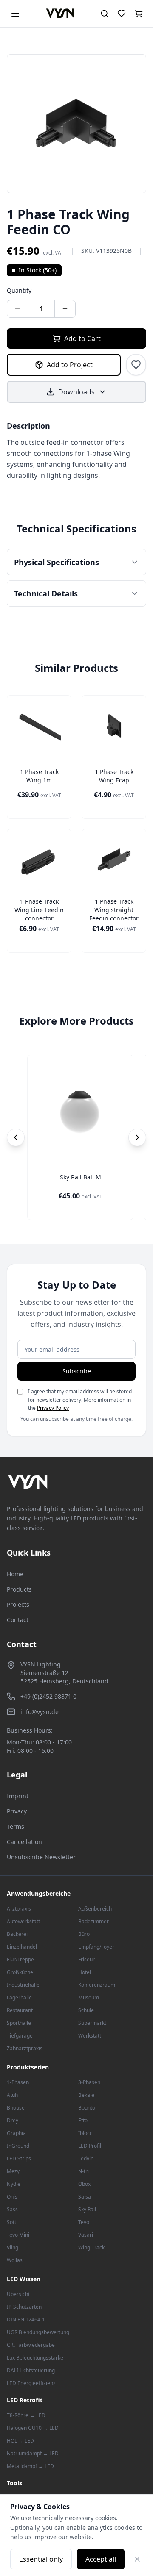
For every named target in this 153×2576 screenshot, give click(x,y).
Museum (89, 1998)
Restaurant (20, 2010)
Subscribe (77, 1371)
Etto (83, 2120)
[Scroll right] (137, 1137)
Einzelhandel (22, 1947)
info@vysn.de (40, 1712)
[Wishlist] (122, 14)
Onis (12, 2197)
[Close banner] (137, 2559)
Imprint (18, 1796)
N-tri (84, 2171)
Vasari (86, 2235)
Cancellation (24, 1842)
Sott (11, 2222)
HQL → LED (20, 2441)
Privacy (17, 1811)
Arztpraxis (19, 1909)
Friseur (86, 1959)
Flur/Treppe (20, 1959)
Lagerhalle (19, 1998)
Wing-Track (91, 2247)
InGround (18, 2146)
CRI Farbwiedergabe (31, 2345)
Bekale (86, 2095)
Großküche (20, 1972)
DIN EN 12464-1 (26, 2320)
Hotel (85, 1972)
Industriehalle (23, 1985)
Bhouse (16, 2108)
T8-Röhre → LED (26, 2415)
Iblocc (85, 2133)
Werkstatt (90, 2036)
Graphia (16, 2133)
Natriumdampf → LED (33, 2453)
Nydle (14, 2184)
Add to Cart (82, 338)
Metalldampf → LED (30, 2466)
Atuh (12, 2095)
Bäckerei (17, 1934)
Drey (13, 2120)
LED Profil (90, 2146)
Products (19, 1589)
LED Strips (19, 2159)
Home (15, 1574)
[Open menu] (15, 14)
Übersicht (18, 2294)
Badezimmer (93, 1921)
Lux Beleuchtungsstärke (35, 2358)
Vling (13, 2247)
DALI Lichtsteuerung (31, 2370)
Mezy (13, 2171)
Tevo (84, 2222)
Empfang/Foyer (96, 1947)
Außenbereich (95, 1909)
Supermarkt (92, 2023)
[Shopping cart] (139, 14)
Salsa (85, 2197)
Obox (84, 2184)
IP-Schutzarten (24, 2307)
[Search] (105, 14)
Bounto (87, 2108)
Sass (12, 2209)
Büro (84, 1934)
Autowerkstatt (23, 1921)
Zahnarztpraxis (25, 2048)
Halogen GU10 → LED (33, 2428)
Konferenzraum (97, 1985)
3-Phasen (89, 2082)
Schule (86, 2010)
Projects (18, 1604)
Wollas (15, 2260)
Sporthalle (19, 2023)
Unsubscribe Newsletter (41, 1857)
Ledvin (86, 2159)
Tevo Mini (18, 2235)
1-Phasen (18, 2082)
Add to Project (70, 365)
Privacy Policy (53, 1408)
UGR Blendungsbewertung (38, 2332)
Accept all (101, 2559)
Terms (16, 1826)
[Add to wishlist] (136, 365)
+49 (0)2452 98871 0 (48, 1696)
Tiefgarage (20, 2036)
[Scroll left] (16, 1137)
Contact (18, 1620)
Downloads (76, 392)
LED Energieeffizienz (31, 2383)
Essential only (41, 2559)
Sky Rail (87, 2209)
